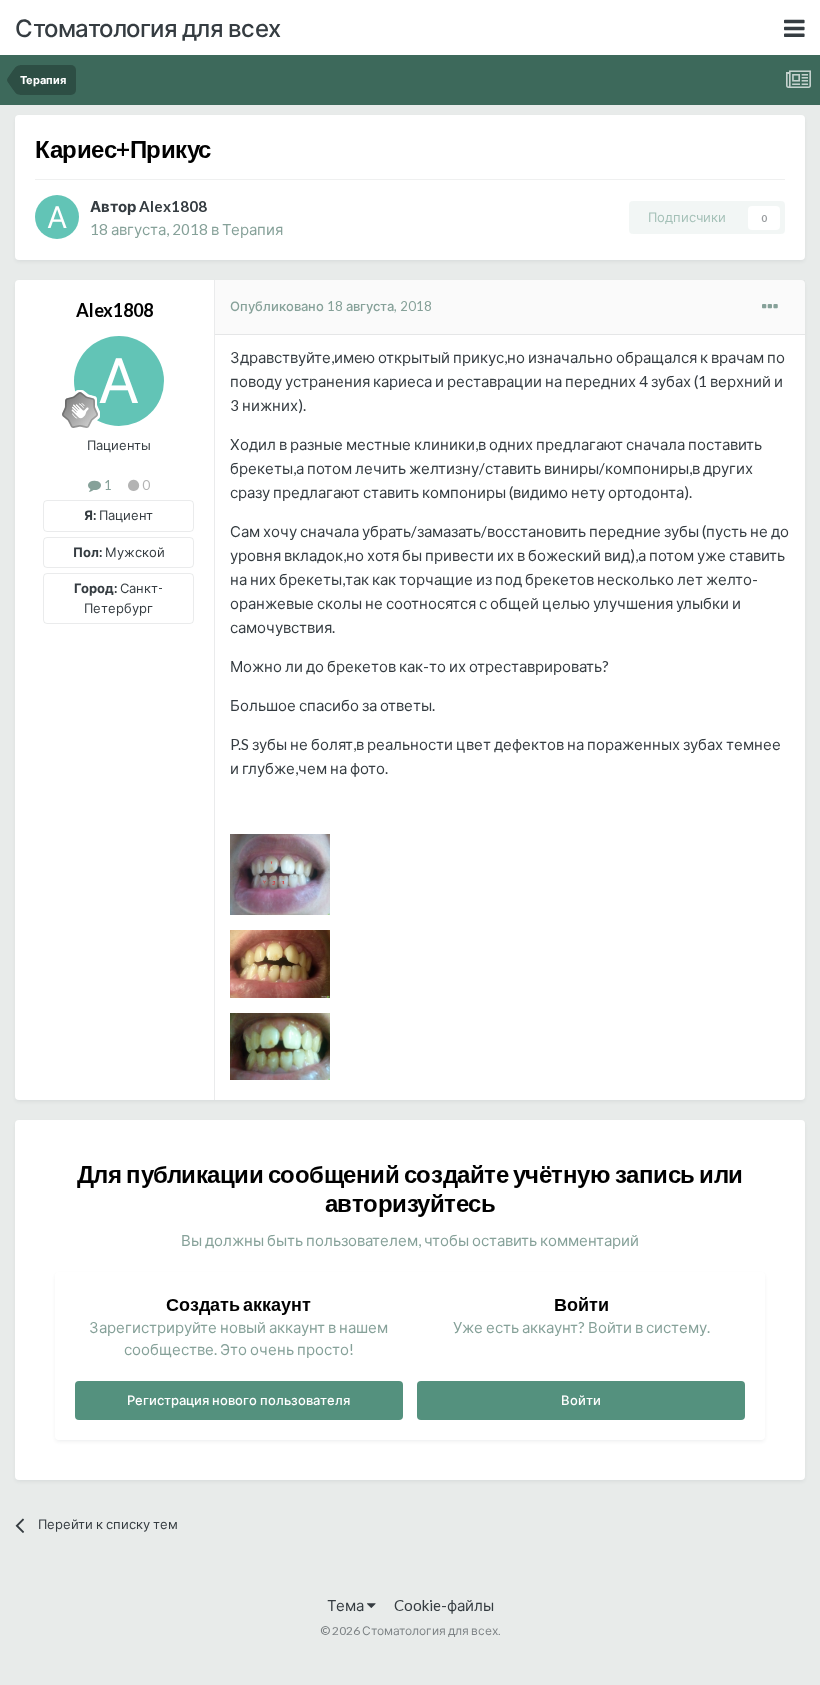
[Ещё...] (770, 307)
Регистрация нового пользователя (238, 1400)
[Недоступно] (280, 872)
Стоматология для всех (148, 27)
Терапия (252, 229)
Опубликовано (331, 306)
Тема (347, 1605)
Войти (581, 1400)
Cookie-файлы (444, 1605)
